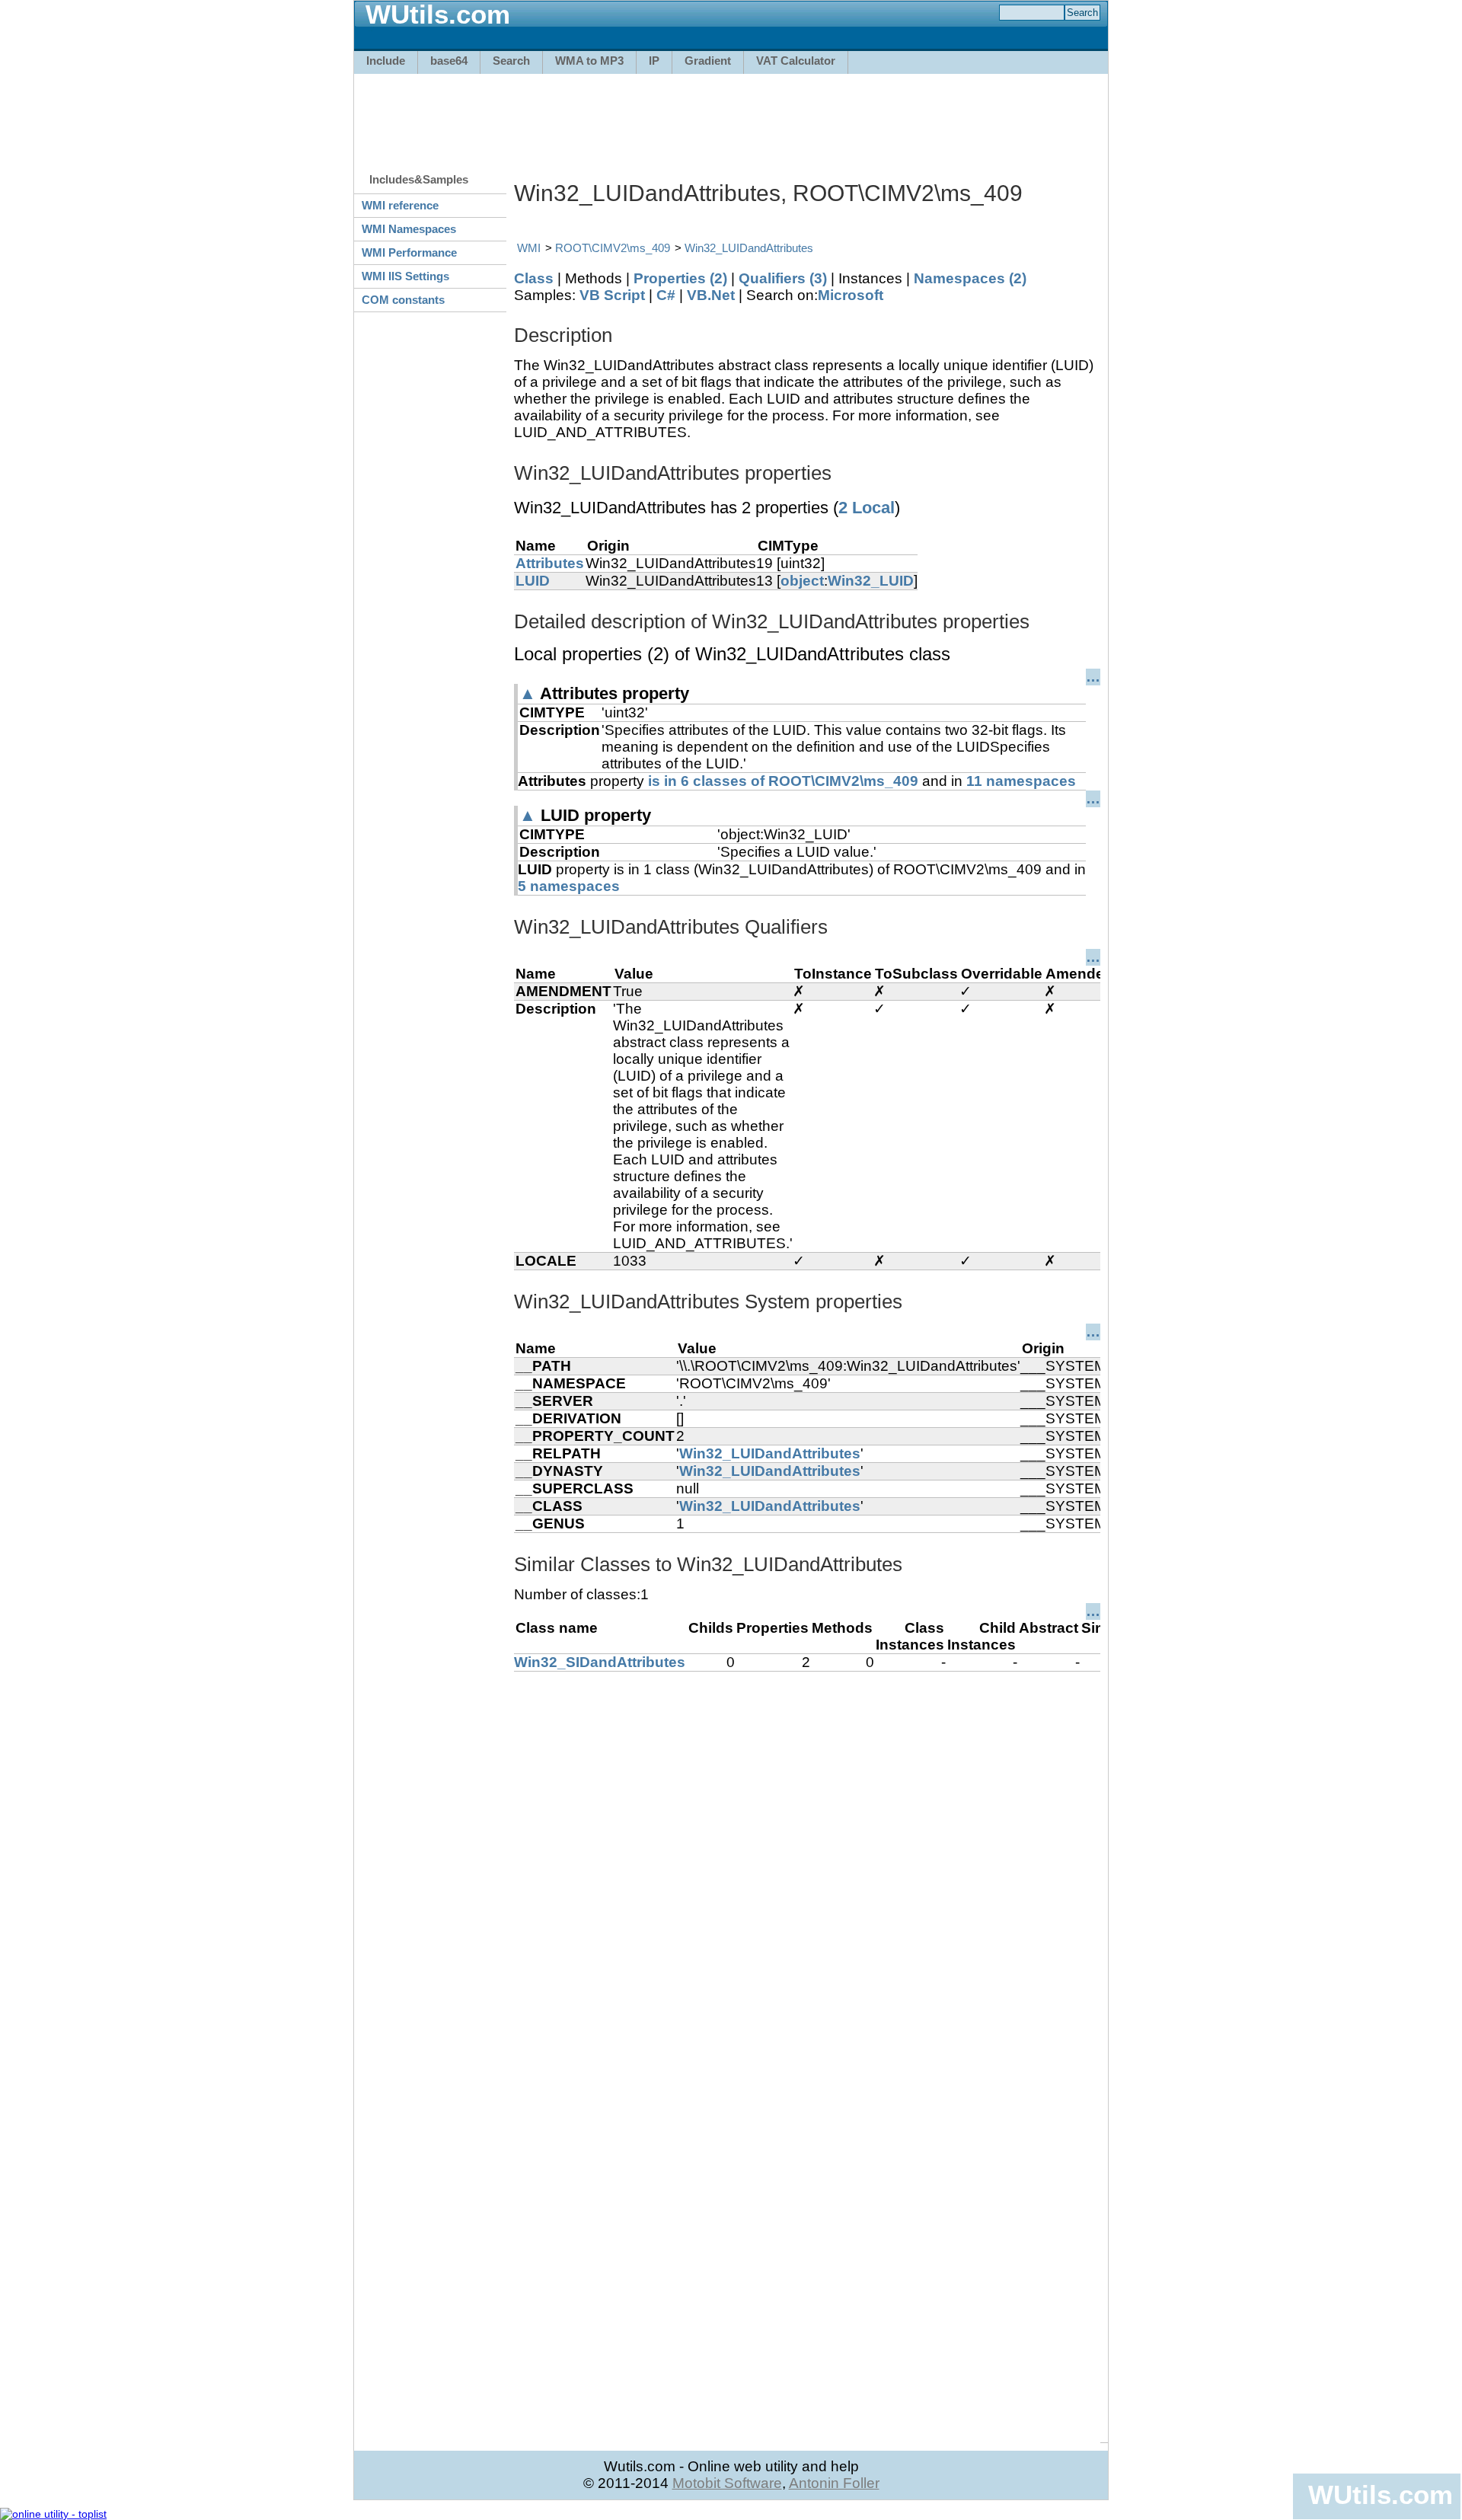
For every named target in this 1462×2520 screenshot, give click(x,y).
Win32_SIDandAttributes (600, 1662)
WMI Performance (409, 252)
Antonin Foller (834, 2483)
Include (386, 61)
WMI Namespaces (409, 229)
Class (534, 278)
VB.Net (711, 295)
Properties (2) (680, 278)
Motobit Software (727, 2483)
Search (511, 61)
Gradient (708, 61)
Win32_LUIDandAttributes (749, 248)
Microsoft (851, 295)
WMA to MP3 (589, 61)
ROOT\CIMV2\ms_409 (613, 248)
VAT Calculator (796, 61)
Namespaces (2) (970, 278)
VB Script (612, 295)
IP (654, 61)
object (802, 581)
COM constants (403, 300)
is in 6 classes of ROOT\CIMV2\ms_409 (783, 781)
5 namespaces (569, 886)
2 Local (867, 508)
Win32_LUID (871, 581)
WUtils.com (1381, 2494)
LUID (533, 581)
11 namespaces (1021, 781)
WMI (529, 248)
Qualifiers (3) (783, 278)
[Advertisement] (731, 116)
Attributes (550, 563)
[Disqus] (807, 1862)
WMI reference (400, 205)
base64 (449, 61)
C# (666, 295)
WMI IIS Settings (405, 276)
